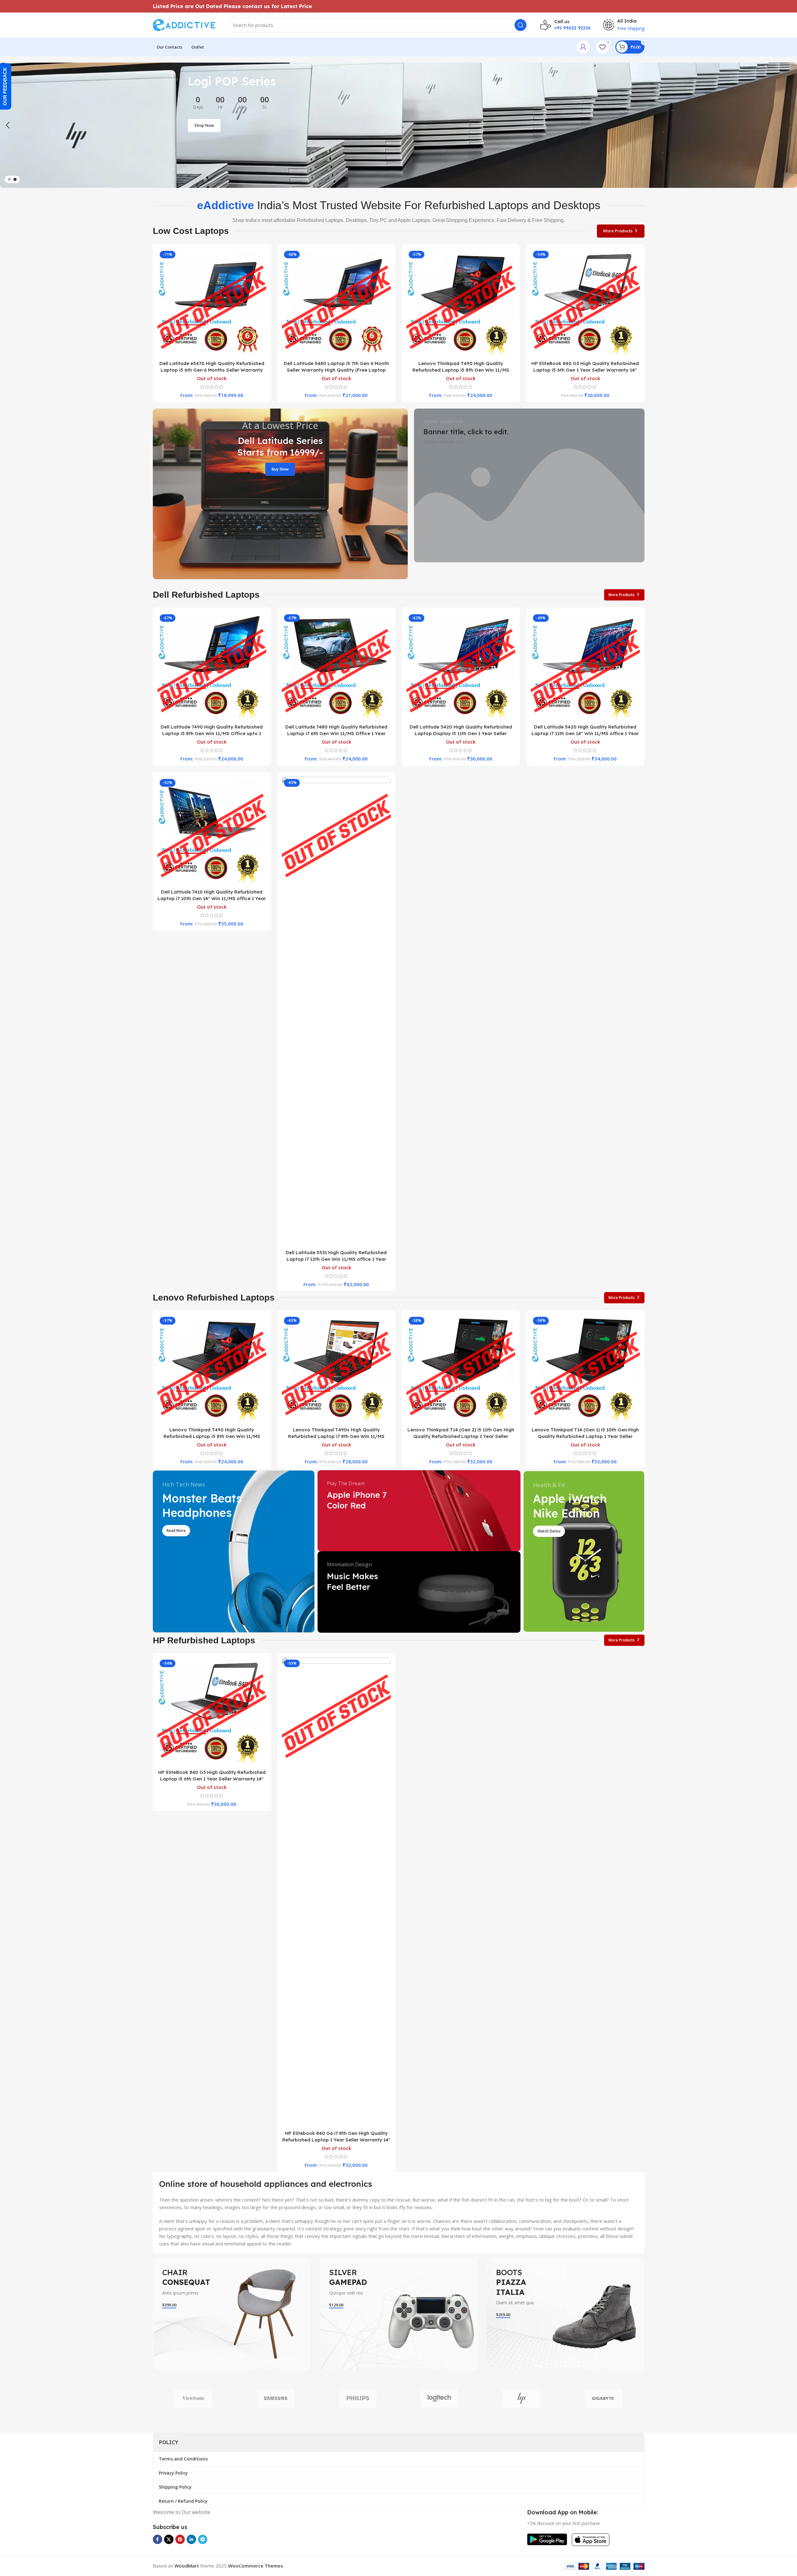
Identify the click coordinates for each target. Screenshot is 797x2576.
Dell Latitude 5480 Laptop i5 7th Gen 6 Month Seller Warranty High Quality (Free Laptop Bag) (336, 370)
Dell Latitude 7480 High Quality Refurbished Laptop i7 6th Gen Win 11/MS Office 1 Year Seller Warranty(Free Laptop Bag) (336, 733)
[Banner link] (280, 494)
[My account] (583, 47)
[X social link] (169, 2539)
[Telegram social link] (203, 2539)
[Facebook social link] (158, 2539)
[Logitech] (439, 2398)
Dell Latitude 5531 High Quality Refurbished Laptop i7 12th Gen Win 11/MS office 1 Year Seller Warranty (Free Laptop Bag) (336, 1259)
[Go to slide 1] (9, 179)
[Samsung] (276, 2398)
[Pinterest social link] (180, 2539)
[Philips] (358, 2398)
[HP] (521, 2398)
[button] (8, 125)
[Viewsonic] (194, 2398)
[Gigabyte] (603, 2398)
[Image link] (547, 2539)
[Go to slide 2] (15, 179)
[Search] (520, 25)
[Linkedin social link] (191, 2539)
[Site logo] (184, 24)
